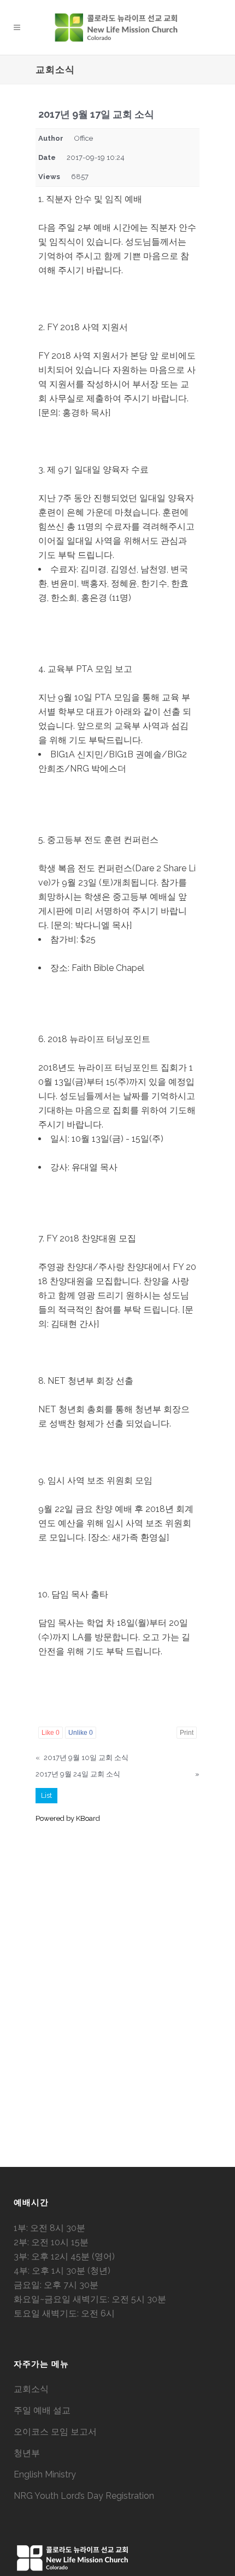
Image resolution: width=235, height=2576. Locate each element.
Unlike (81, 1733)
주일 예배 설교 (42, 2410)
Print (187, 1733)
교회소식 (31, 2389)
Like (51, 1733)
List (46, 1795)
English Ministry (45, 2474)
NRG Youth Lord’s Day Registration (84, 2496)
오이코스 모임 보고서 (55, 2432)
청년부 (27, 2453)
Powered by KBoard (68, 1818)
